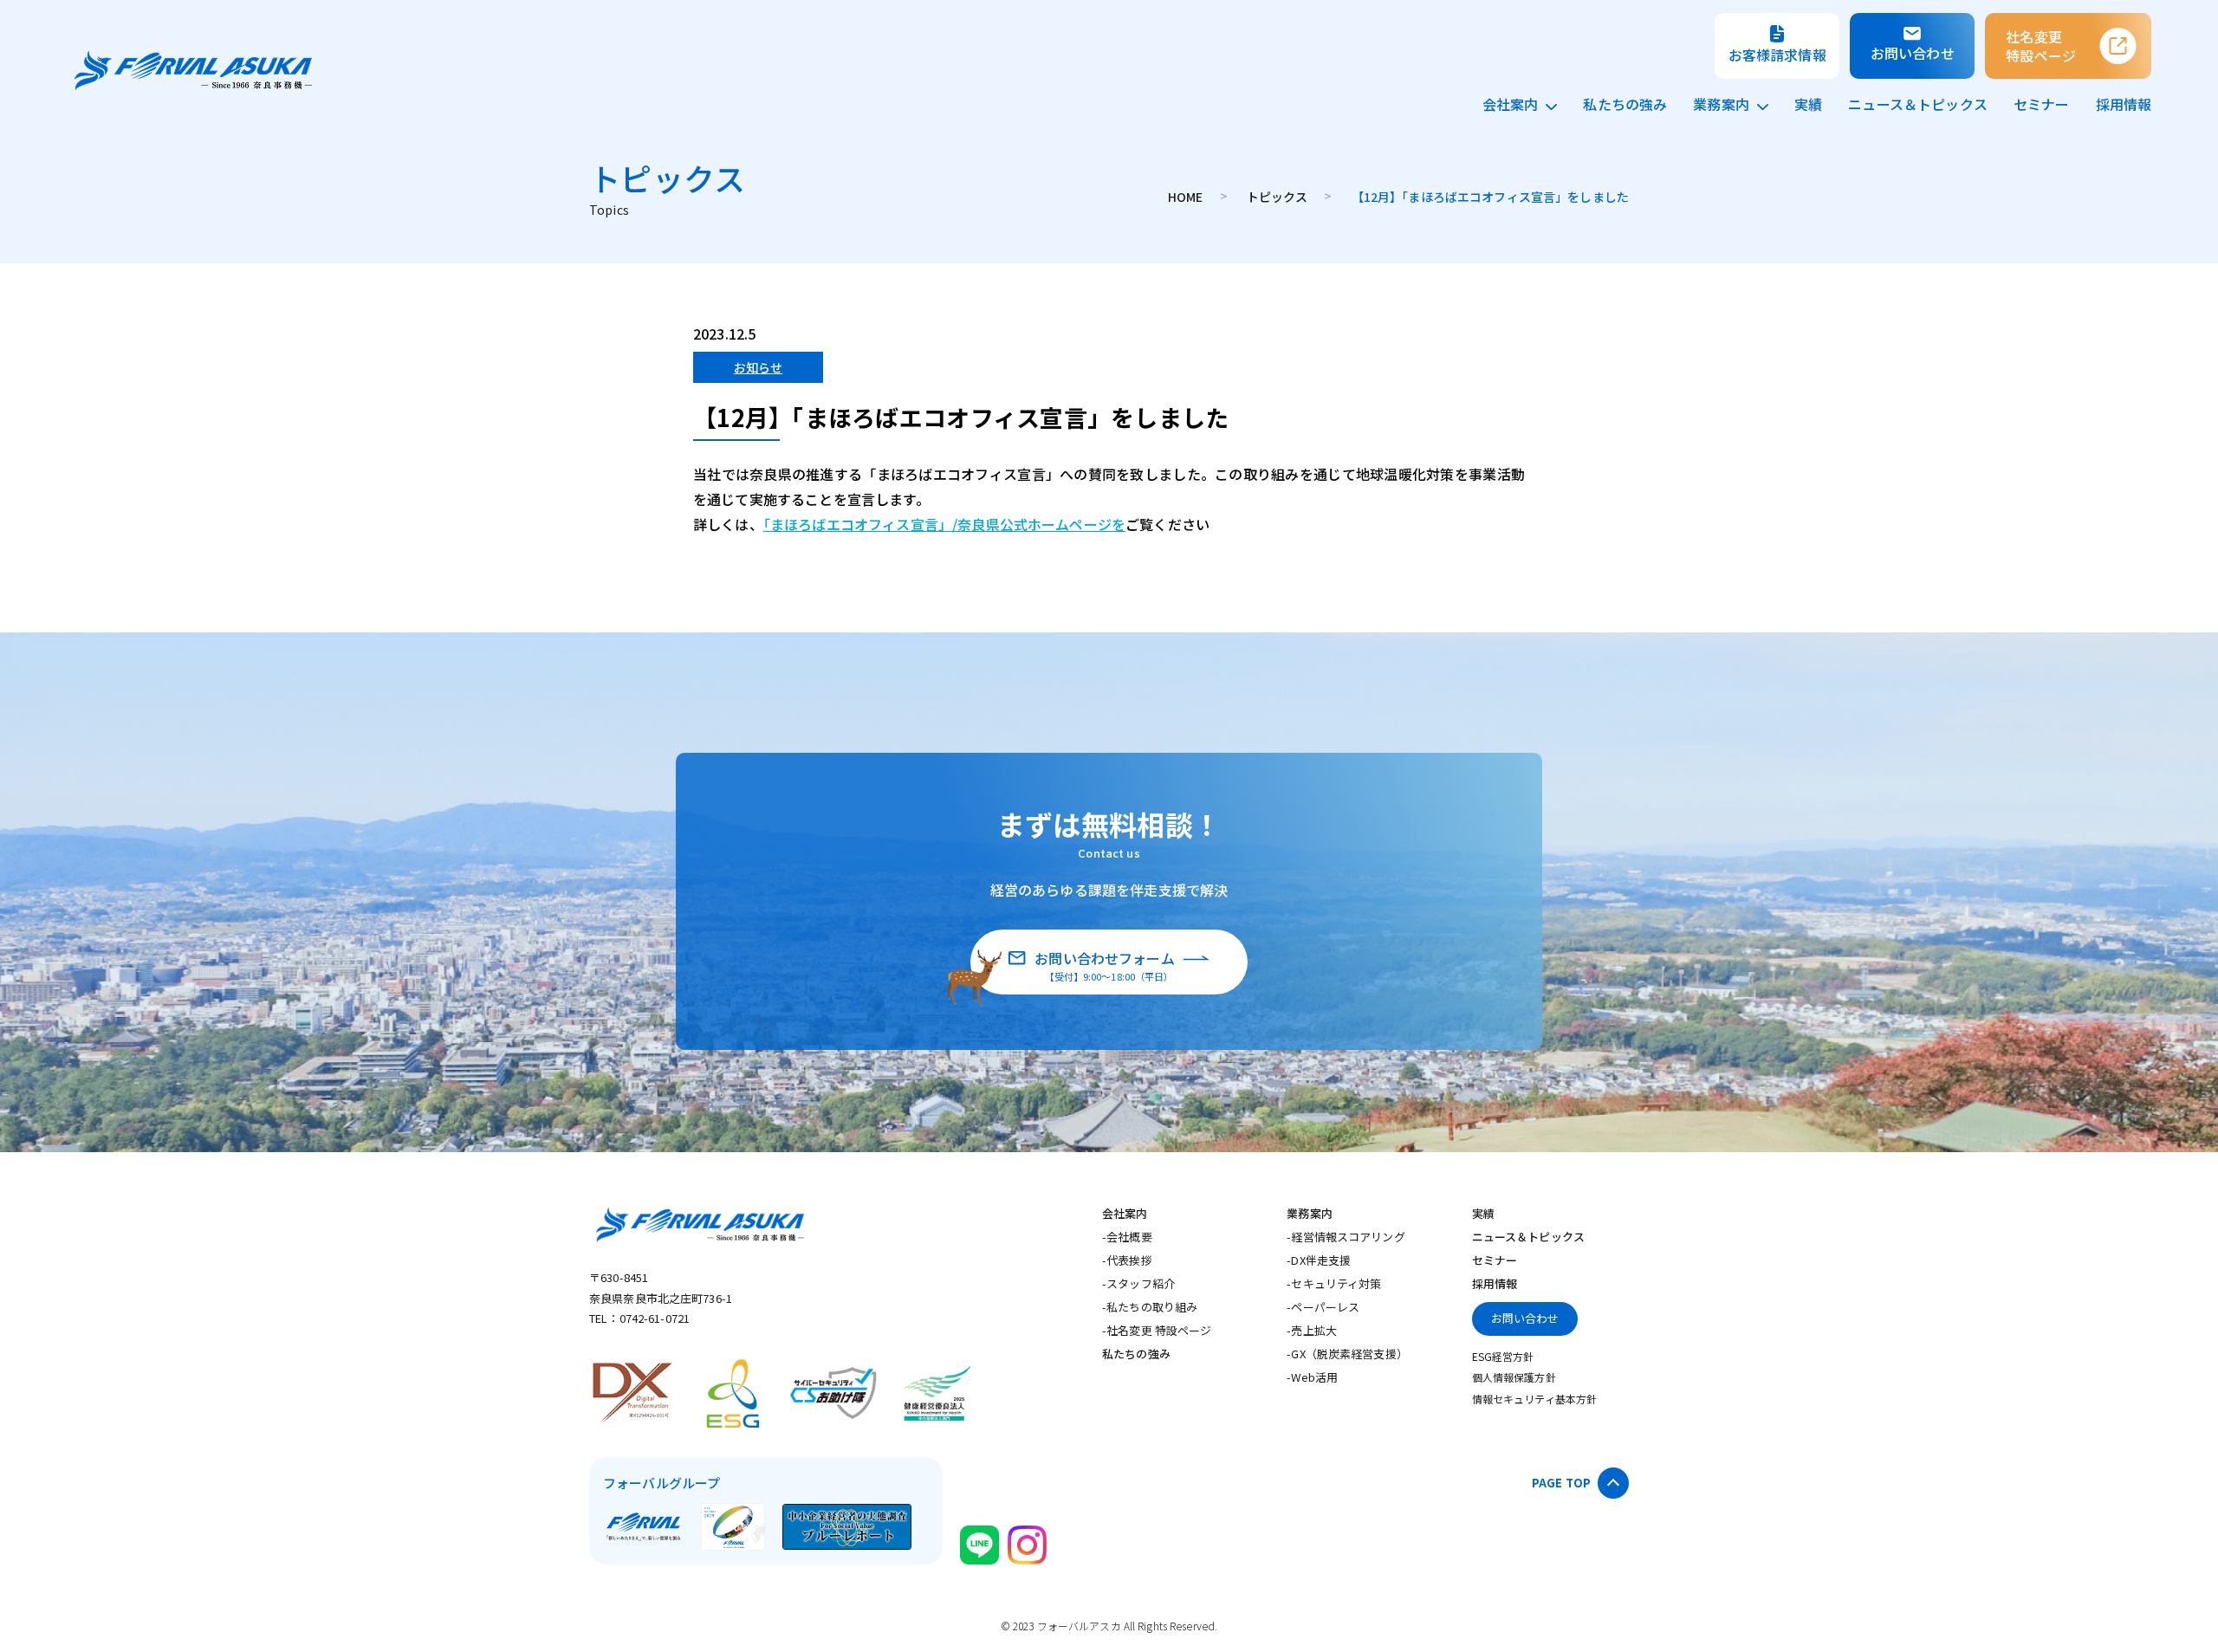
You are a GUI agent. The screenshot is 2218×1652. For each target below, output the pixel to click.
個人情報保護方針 (1514, 1377)
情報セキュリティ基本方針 (1534, 1399)
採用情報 (2124, 104)
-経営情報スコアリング (1346, 1237)
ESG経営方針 (1503, 1356)
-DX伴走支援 (1319, 1260)
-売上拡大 (1312, 1330)
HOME (1187, 197)
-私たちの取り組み (1150, 1307)
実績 (1808, 104)
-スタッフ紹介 (1138, 1283)
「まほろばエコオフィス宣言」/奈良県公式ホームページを (944, 524)
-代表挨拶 (1127, 1260)
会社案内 (1511, 104)
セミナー (2042, 104)
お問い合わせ (1525, 1318)
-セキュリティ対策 (1334, 1283)
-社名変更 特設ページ (1157, 1330)
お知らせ (759, 367)
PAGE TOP (1561, 1483)
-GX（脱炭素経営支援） (1347, 1354)
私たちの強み (1625, 104)
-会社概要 (1127, 1237)
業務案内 (1721, 104)
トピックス (1279, 197)
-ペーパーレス (1323, 1307)
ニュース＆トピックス (1918, 104)
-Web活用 (1312, 1377)
